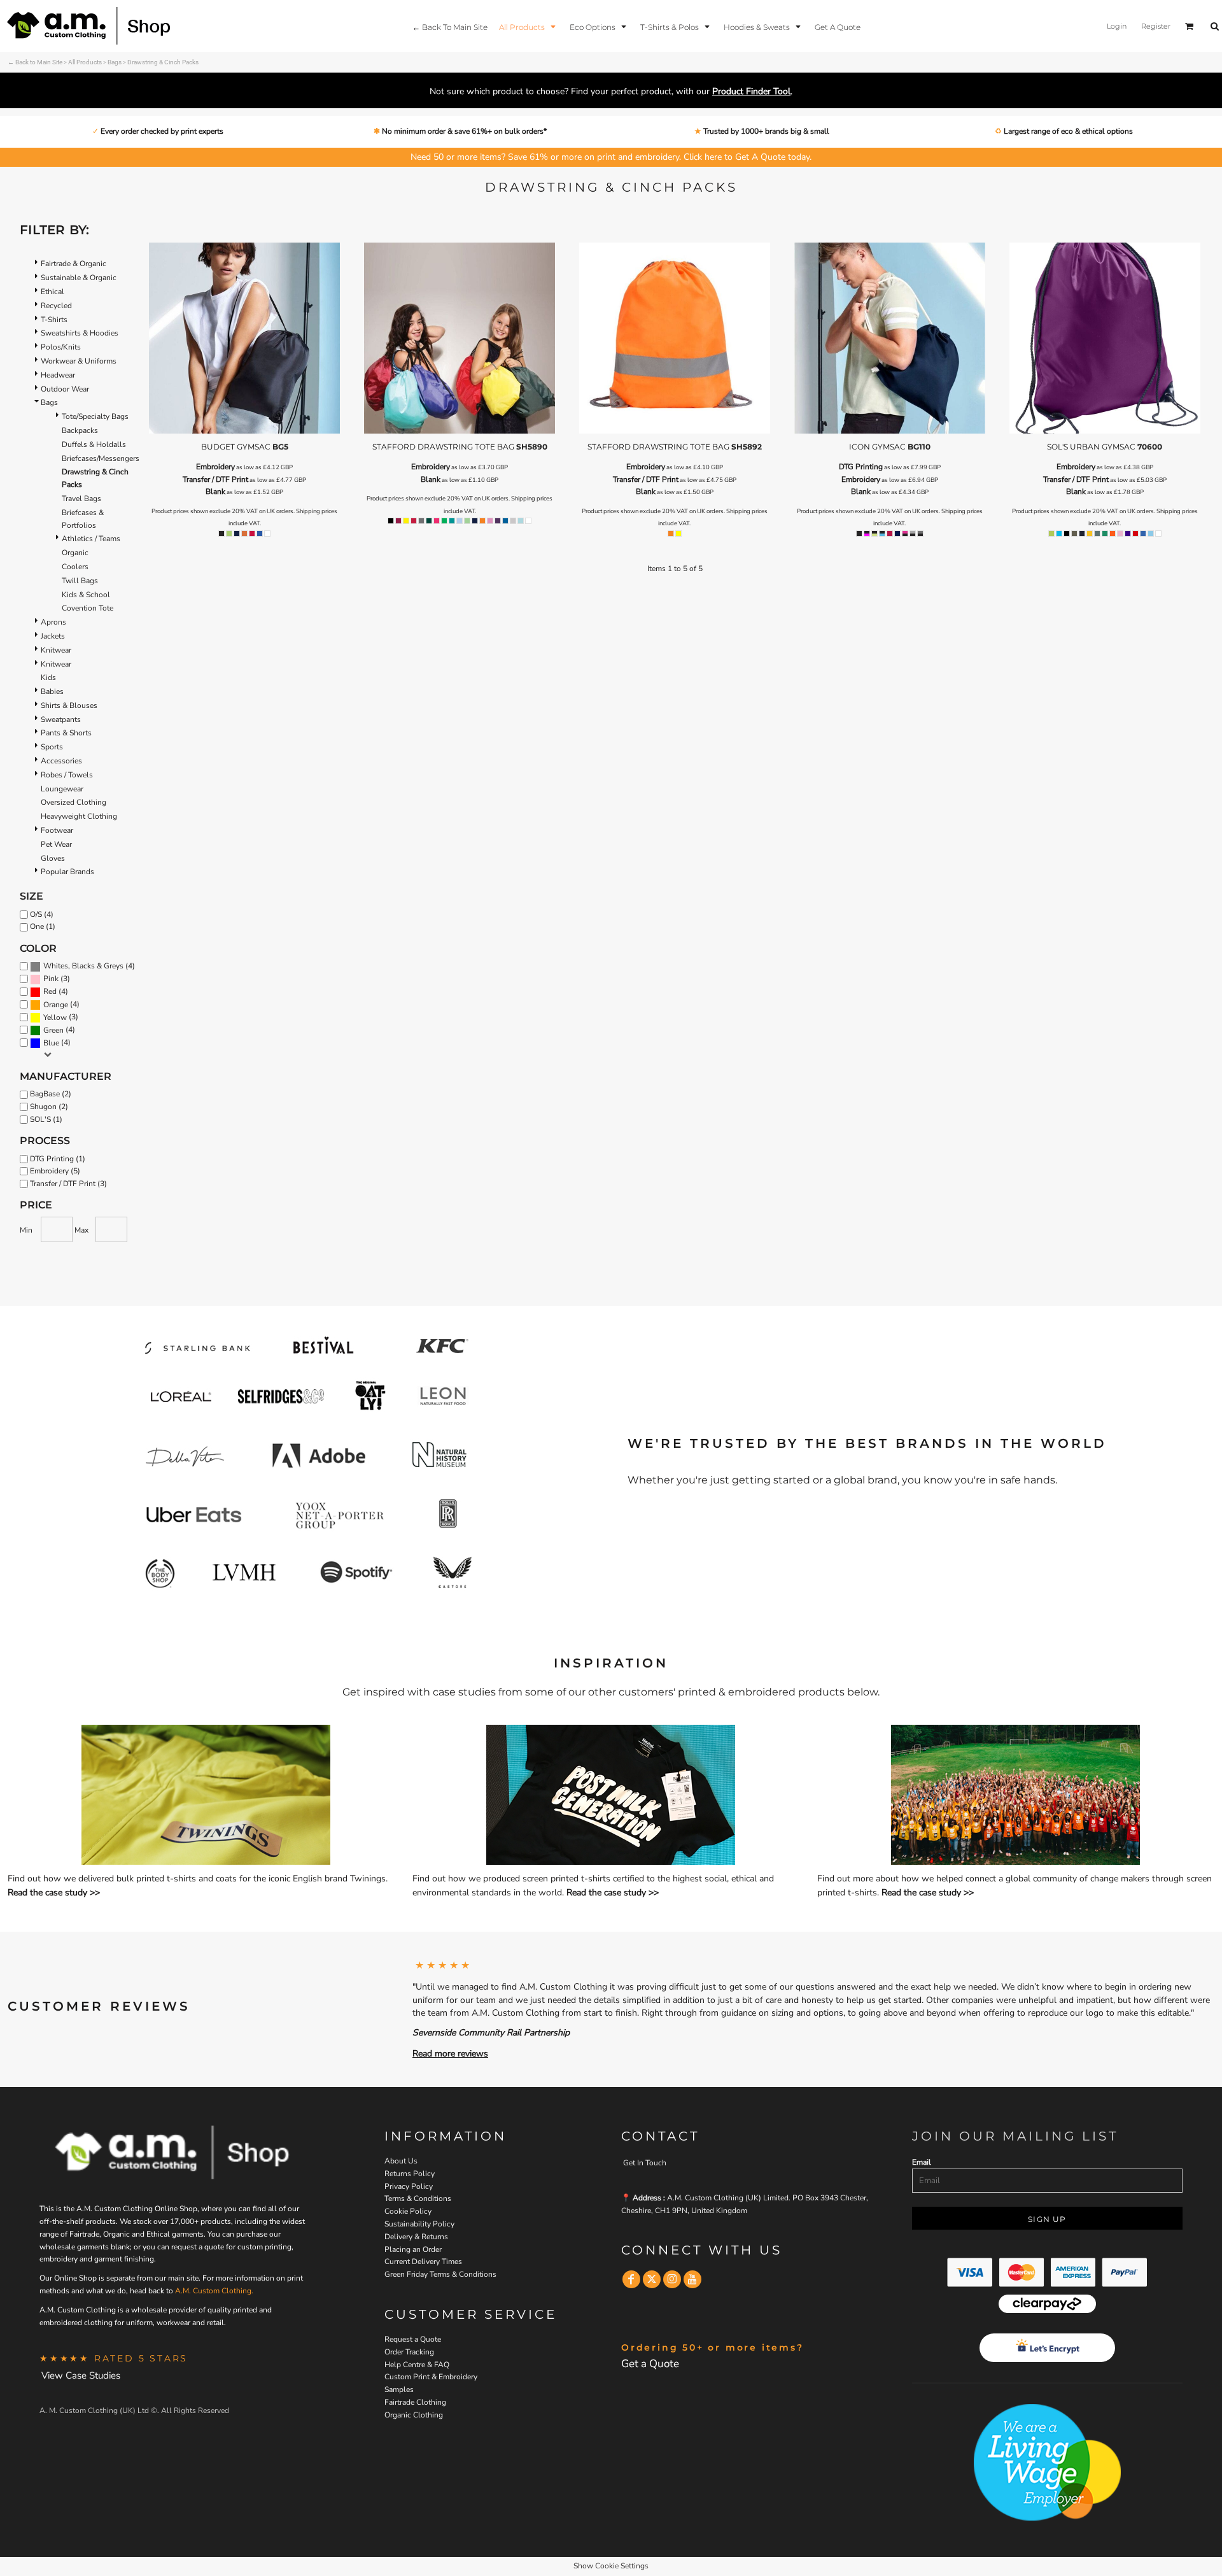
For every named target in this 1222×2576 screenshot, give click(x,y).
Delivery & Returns (416, 2237)
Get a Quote (650, 2364)
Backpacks (80, 430)
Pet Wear (56, 844)
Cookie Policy (408, 2211)
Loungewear (62, 789)
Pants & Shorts (66, 733)
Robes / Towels (67, 775)
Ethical (53, 292)
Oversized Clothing (74, 802)
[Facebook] (631, 2279)
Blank (215, 492)
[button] (529, 26)
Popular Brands (67, 872)
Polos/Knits (61, 347)
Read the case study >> (54, 1893)
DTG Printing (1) (58, 1159)
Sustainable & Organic (79, 278)
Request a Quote (413, 2339)
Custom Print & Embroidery (431, 2377)
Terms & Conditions (418, 2198)
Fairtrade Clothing (415, 2402)
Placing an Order (413, 2249)
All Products (85, 62)
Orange (56, 1005)
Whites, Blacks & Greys (83, 966)
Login (1117, 26)
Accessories (61, 761)
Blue (51, 1043)
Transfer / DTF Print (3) (68, 1184)
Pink (51, 979)
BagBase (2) (51, 1094)
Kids (48, 677)
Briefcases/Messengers (101, 458)
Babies (52, 691)
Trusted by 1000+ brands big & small (765, 131)
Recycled (56, 306)
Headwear (58, 375)
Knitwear (56, 650)
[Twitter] (652, 2279)
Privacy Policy (409, 2186)
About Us (401, 2161)
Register (1156, 26)
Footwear (57, 830)
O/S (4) (42, 914)
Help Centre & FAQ (417, 2365)
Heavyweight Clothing (79, 816)
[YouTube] (692, 2279)
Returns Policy (410, 2174)
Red (50, 991)
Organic (75, 553)
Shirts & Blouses (69, 705)
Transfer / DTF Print (215, 479)
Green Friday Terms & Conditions (440, 2274)
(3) (57, 979)
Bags (115, 62)
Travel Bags (81, 499)
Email (922, 2162)
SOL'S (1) (46, 1119)
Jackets (53, 636)
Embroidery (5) (55, 1171)
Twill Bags (80, 581)
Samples (399, 2389)
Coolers (75, 567)
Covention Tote (88, 608)
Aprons (53, 622)
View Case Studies (81, 2375)
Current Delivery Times (423, 2261)
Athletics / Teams (91, 539)
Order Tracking (409, 2352)
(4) (89, 966)
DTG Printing (861, 467)
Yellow (55, 1017)
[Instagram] (672, 2279)
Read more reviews (450, 2054)
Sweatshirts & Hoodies (80, 333)
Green (53, 1030)
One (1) (43, 926)
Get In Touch (645, 2163)
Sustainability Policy (419, 2224)
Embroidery (215, 467)
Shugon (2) (49, 1107)
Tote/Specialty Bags (95, 416)
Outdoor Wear (65, 389)
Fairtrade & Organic (74, 264)
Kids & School (86, 595)
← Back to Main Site (35, 62)
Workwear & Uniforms (79, 361)
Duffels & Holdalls (94, 444)
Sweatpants (61, 719)
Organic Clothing (414, 2415)
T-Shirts (54, 320)
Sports (52, 747)
